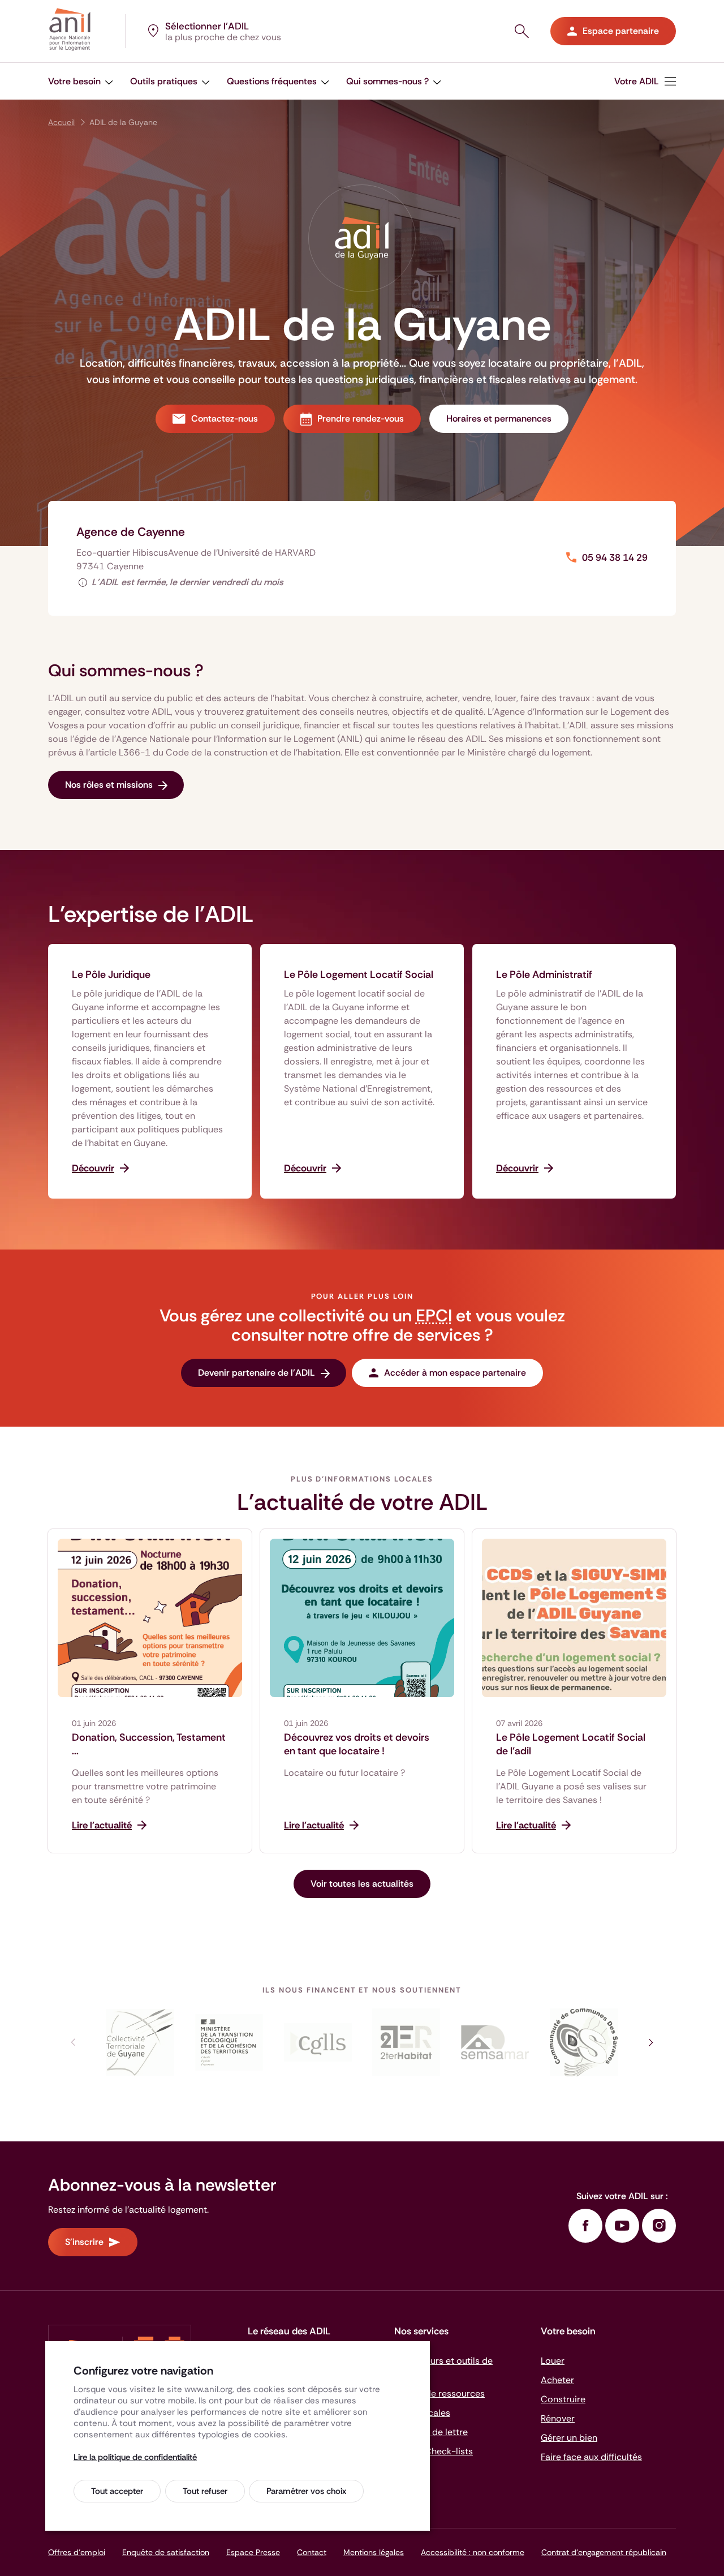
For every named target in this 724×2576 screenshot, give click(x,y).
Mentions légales (374, 2552)
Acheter (557, 2380)
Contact (312, 2552)
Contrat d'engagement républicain (604, 2552)
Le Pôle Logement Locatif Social (359, 974)
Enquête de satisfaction (166, 2552)
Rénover (558, 2418)
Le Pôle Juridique (111, 974)
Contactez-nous (225, 418)
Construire (563, 2399)
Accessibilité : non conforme (473, 2552)
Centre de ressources (439, 2393)
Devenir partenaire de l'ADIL (257, 1373)
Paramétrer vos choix (306, 2491)
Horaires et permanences (499, 418)
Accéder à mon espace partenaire (455, 1373)
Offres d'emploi (77, 2552)
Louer (553, 2361)
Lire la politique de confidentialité (135, 2457)
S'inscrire (84, 2242)
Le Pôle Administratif (544, 974)
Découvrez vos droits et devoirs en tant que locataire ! (357, 1744)
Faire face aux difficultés (591, 2457)
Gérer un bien (569, 2438)
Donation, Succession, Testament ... (149, 1744)
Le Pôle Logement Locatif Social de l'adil (571, 1744)
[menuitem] (645, 81)
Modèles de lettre (431, 2432)
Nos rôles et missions (109, 785)
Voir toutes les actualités (362, 1884)
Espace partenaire (621, 31)
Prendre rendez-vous (361, 418)
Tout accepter (117, 2491)
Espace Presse (253, 2552)
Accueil (61, 122)
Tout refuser (205, 2491)
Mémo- (434, 2451)
